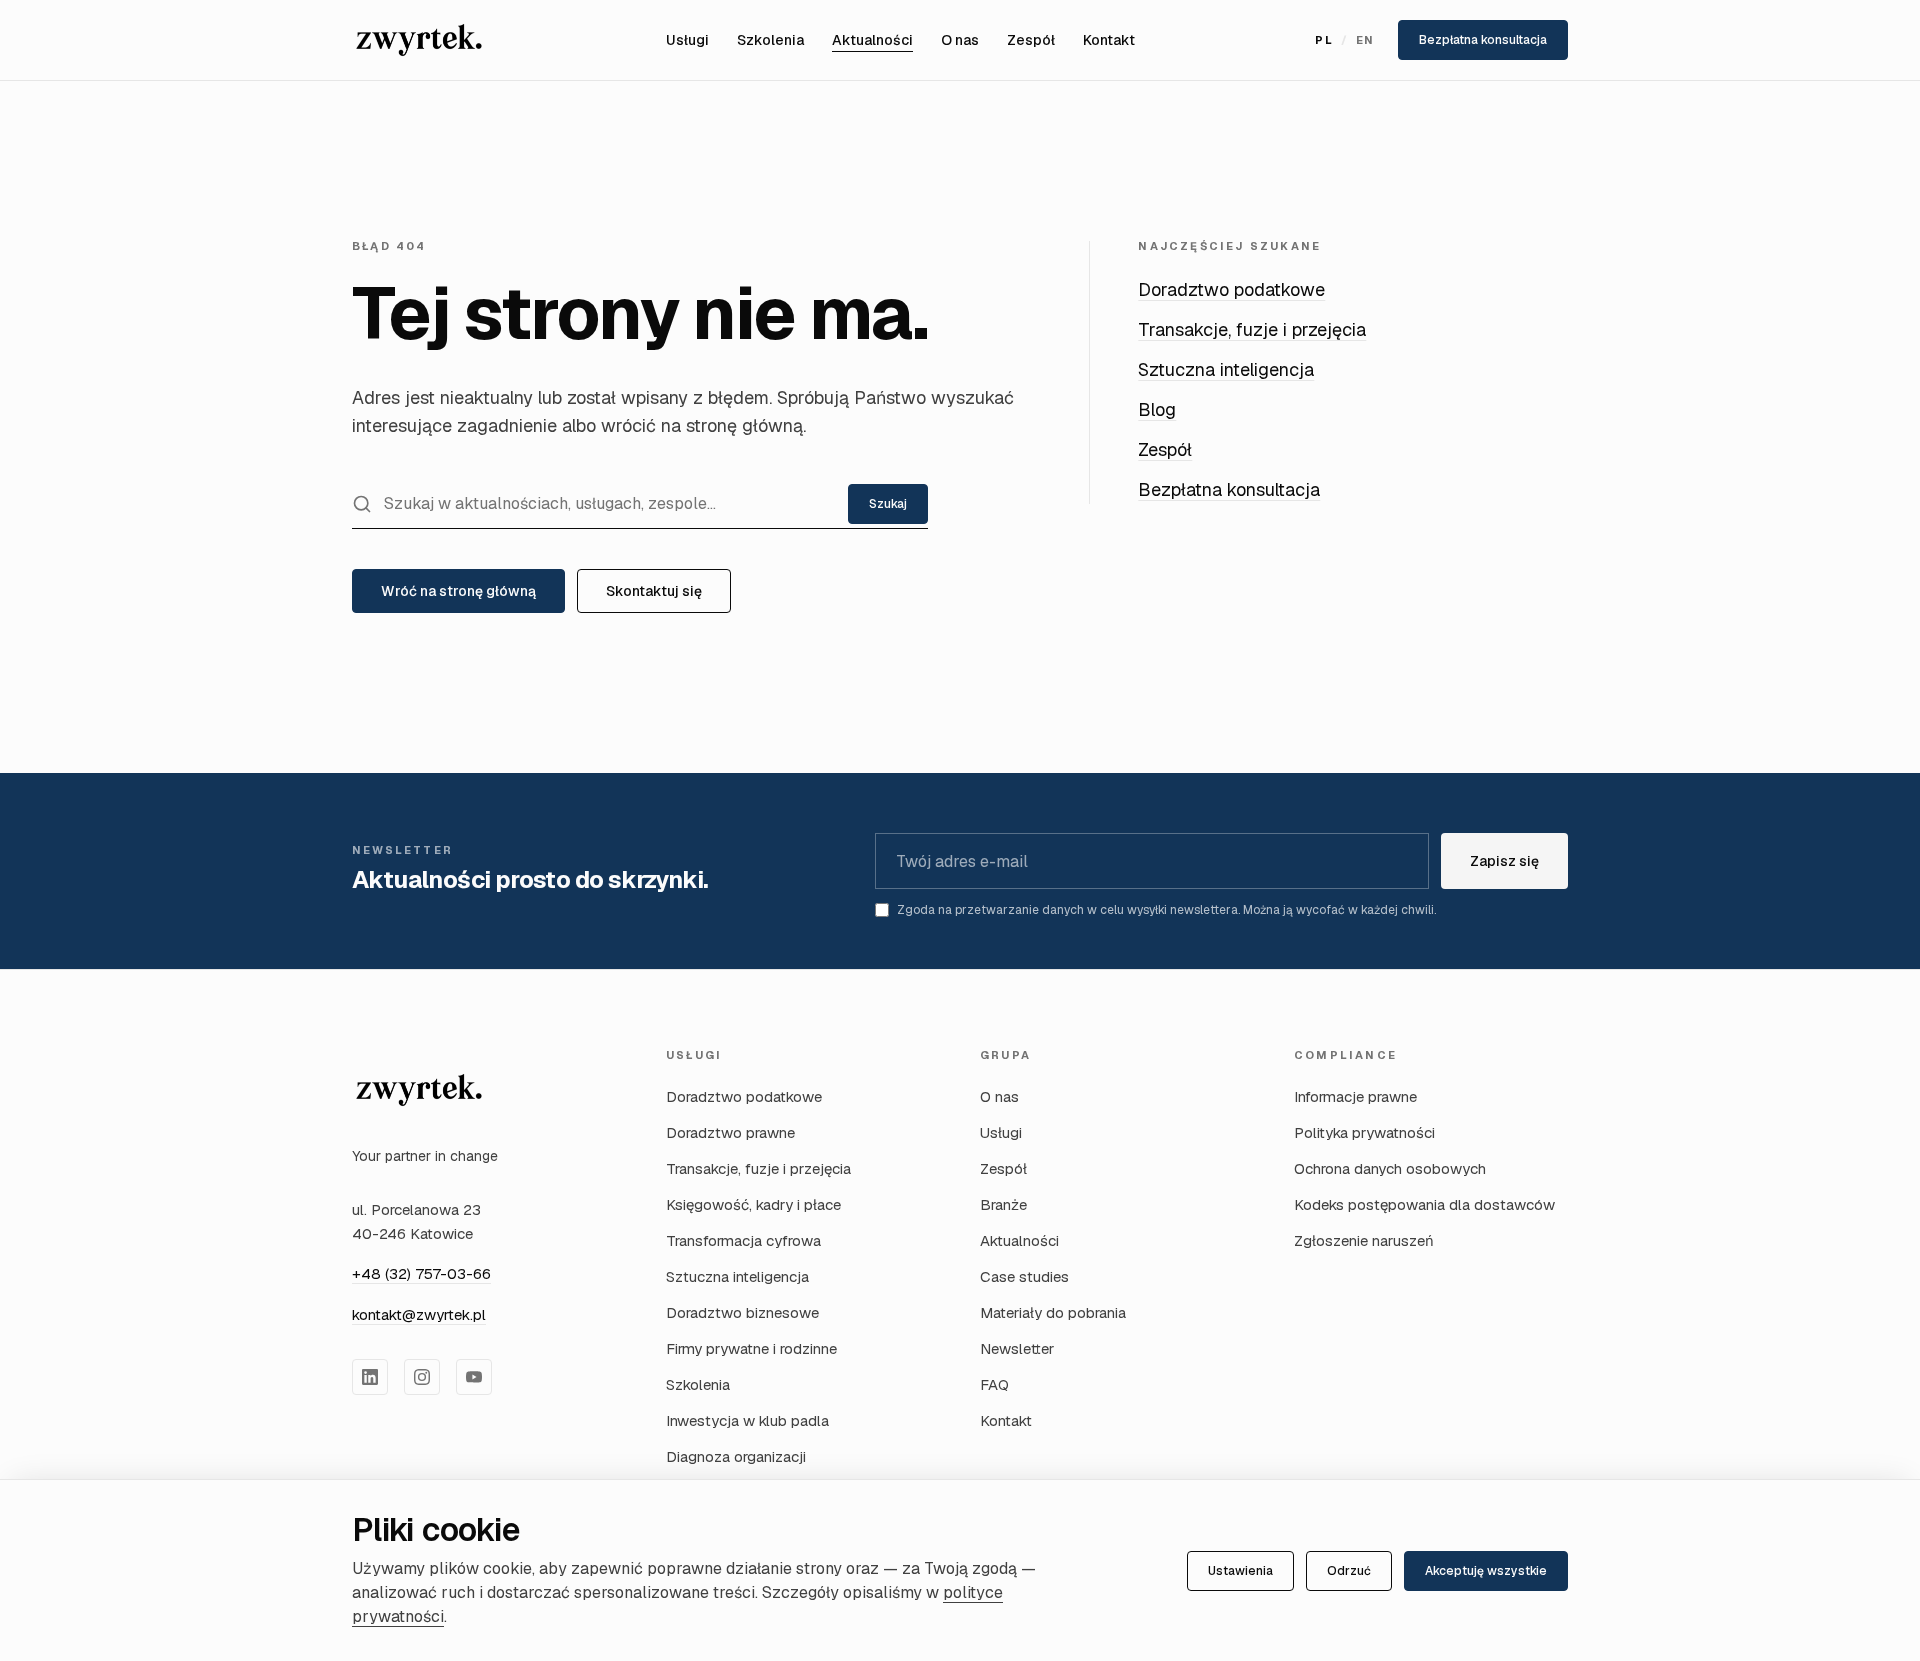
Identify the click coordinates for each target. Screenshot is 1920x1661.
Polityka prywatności (1364, 1132)
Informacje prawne (1355, 1096)
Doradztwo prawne (730, 1132)
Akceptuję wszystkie (1486, 1571)
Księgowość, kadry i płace (753, 1204)
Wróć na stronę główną (458, 591)
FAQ (994, 1384)
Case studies (1024, 1276)
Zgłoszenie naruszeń (1364, 1240)
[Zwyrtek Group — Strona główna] (419, 40)
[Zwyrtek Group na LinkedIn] (370, 1377)
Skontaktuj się (654, 591)
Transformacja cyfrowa (743, 1240)
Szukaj (888, 504)
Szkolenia (770, 40)
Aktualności (872, 40)
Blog (1157, 409)
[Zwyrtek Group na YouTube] (474, 1377)
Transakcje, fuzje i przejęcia (1252, 329)
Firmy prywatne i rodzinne (751, 1348)
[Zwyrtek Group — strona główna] (419, 1090)
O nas (960, 40)
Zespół (1031, 40)
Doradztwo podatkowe (1231, 289)
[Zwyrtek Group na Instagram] (422, 1377)
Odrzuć (1349, 1571)
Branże (1003, 1204)
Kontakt (1109, 40)
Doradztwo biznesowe (742, 1312)
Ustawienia (1240, 1571)
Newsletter (1017, 1348)
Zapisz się (1504, 861)
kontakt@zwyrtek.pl (419, 1314)
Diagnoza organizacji (736, 1456)
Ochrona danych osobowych (1390, 1168)
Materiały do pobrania (1053, 1312)
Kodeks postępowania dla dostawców (1424, 1204)
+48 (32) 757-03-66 (421, 1273)
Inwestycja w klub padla (747, 1420)
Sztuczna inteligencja (1226, 369)
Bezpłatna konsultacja (1483, 40)
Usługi (687, 40)
